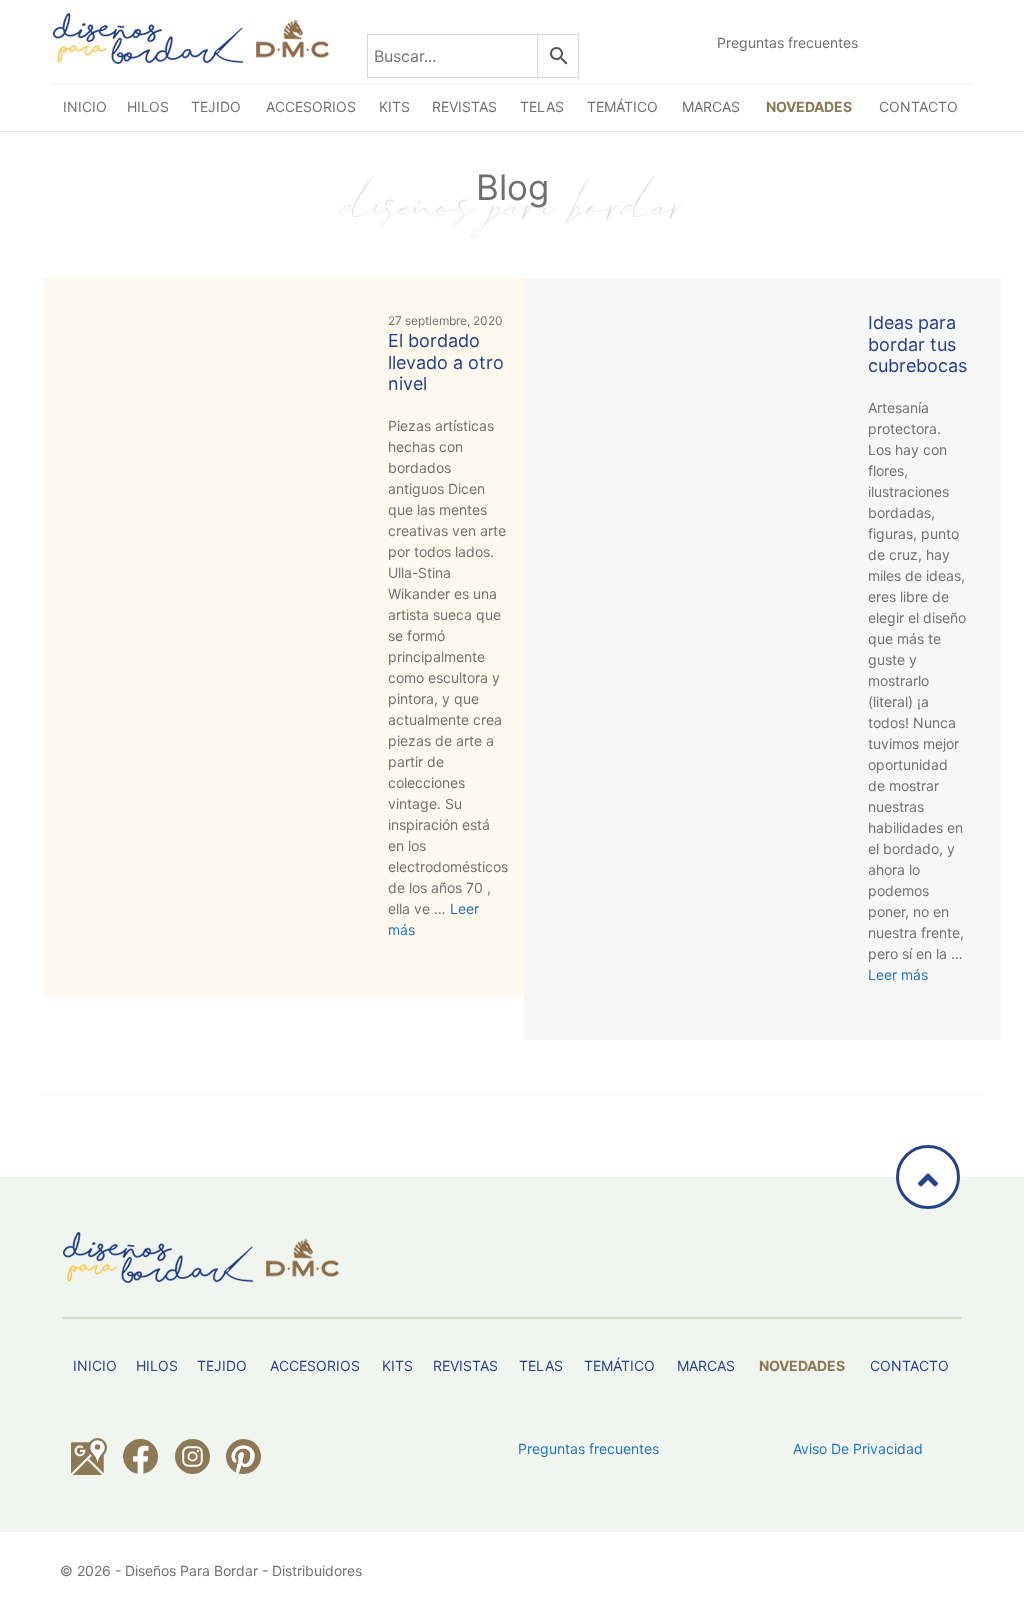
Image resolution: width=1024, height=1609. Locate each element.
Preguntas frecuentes (787, 42)
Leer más (898, 974)
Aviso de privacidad (858, 1448)
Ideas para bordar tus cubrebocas (917, 344)
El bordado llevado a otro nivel (446, 362)
